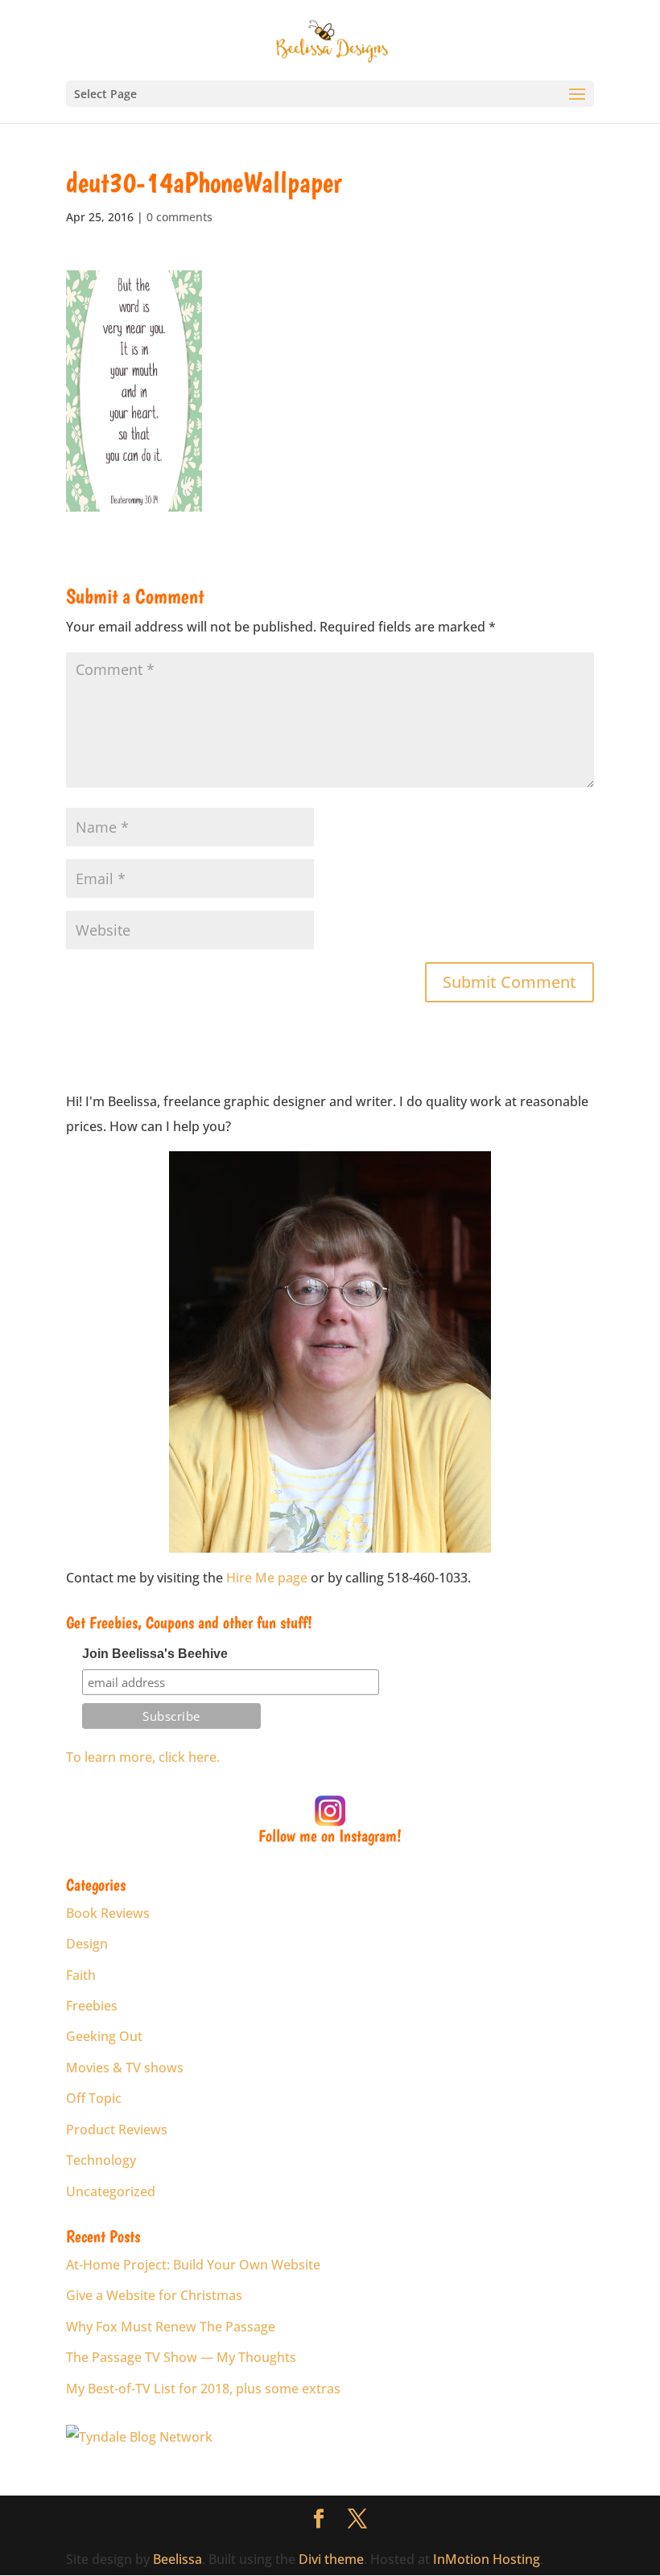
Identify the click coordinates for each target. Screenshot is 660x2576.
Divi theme (331, 2559)
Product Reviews (117, 2130)
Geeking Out (104, 2036)
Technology (101, 2160)
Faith (81, 1975)
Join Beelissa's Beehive (155, 1654)
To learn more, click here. (143, 1757)
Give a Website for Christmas (154, 2295)
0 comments (179, 217)
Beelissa (177, 2559)
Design (87, 1944)
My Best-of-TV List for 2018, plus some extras (203, 2389)
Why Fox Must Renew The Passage (171, 2327)
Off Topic (94, 2098)
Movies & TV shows (125, 2068)
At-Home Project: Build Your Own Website (193, 2265)
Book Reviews (108, 1913)
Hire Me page (267, 1578)
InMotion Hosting (487, 2559)
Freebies (92, 2006)
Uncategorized (111, 2191)
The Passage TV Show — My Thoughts (181, 2357)
